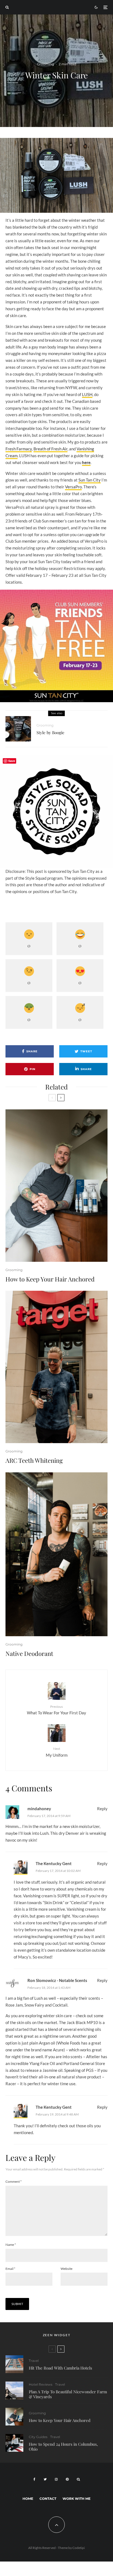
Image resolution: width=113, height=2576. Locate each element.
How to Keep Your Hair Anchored (50, 1279)
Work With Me (77, 2499)
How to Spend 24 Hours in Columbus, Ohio (63, 2447)
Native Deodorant (29, 1653)
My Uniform (57, 1752)
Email (10, 2269)
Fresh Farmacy (19, 449)
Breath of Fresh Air (50, 449)
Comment (14, 2181)
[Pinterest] (67, 2479)
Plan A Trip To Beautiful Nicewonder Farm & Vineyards (68, 2394)
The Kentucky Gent (54, 1863)
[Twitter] (45, 2479)
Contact (48, 2499)
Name (11, 2245)
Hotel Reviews (41, 2384)
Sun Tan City (90, 480)
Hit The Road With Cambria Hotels (60, 2368)
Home (28, 2499)
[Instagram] (56, 2479)
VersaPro (73, 487)
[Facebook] (34, 2479)
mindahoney (39, 1809)
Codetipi (79, 2548)
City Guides (38, 2437)
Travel (34, 2361)
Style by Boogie (50, 732)
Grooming (46, 64)
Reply (102, 1809)
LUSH (87, 394)
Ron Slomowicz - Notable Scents (57, 1980)
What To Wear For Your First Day (56, 1710)
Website (67, 2269)
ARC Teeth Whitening (34, 1460)
